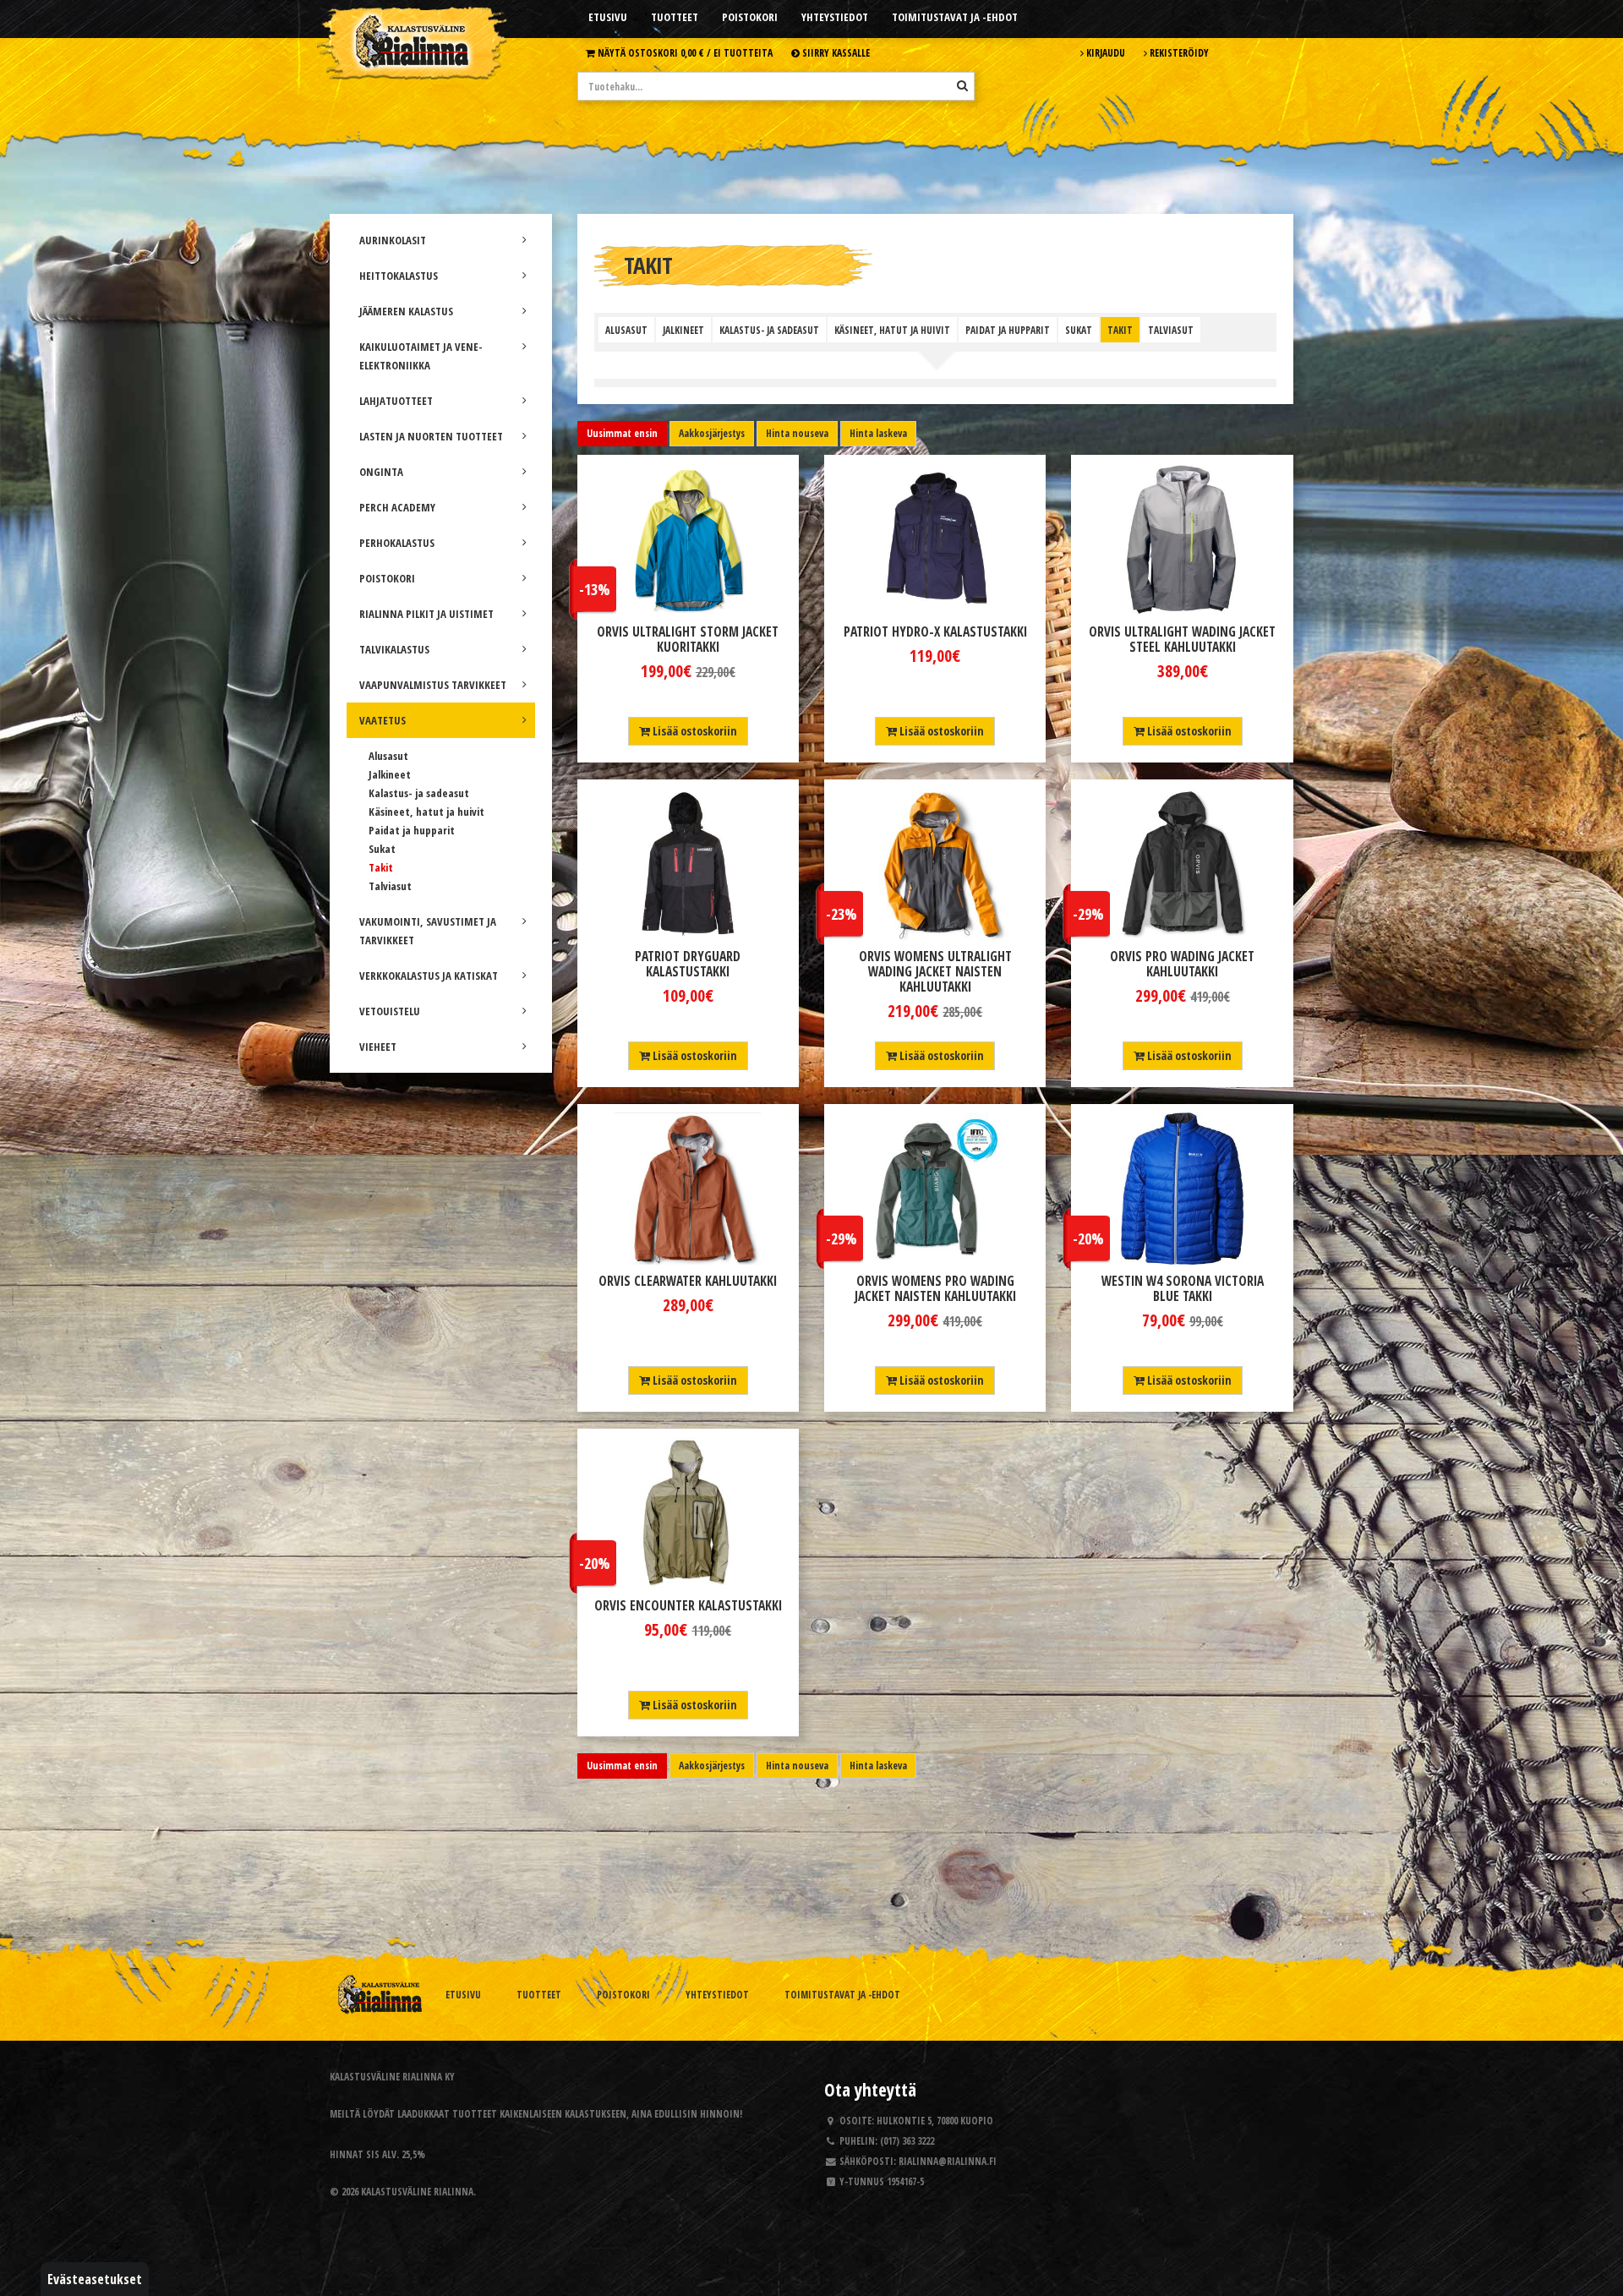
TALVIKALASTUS (394, 649)
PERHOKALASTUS (397, 543)
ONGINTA (381, 472)
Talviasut (390, 886)
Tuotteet (675, 17)
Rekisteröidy (1178, 52)
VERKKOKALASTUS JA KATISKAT (429, 976)
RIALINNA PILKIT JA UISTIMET (426, 614)
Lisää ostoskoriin (694, 731)
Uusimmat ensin (622, 433)
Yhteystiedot (835, 17)
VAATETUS (383, 720)
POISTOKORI (387, 578)
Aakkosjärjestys (712, 433)
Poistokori (750, 17)
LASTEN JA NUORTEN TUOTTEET (431, 436)
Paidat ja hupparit (412, 830)
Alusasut (388, 756)
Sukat (382, 849)
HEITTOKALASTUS (399, 276)
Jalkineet (390, 774)
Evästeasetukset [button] (95, 2279)
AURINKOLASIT (393, 240)
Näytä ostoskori (684, 52)
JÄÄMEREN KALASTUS (406, 311)
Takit (381, 867)
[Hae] (962, 85)
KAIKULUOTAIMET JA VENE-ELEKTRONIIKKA (421, 356)
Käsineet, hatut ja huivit (426, 812)
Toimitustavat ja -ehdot (955, 17)
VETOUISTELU (390, 1011)
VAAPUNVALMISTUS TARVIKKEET (433, 685)
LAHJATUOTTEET (396, 401)
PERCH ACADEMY (397, 507)
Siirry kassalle (835, 52)
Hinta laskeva (878, 433)
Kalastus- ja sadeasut (419, 793)
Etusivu (608, 17)
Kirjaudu (1104, 52)
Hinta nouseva (797, 433)
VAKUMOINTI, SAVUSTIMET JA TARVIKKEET (428, 931)
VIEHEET (378, 1047)
